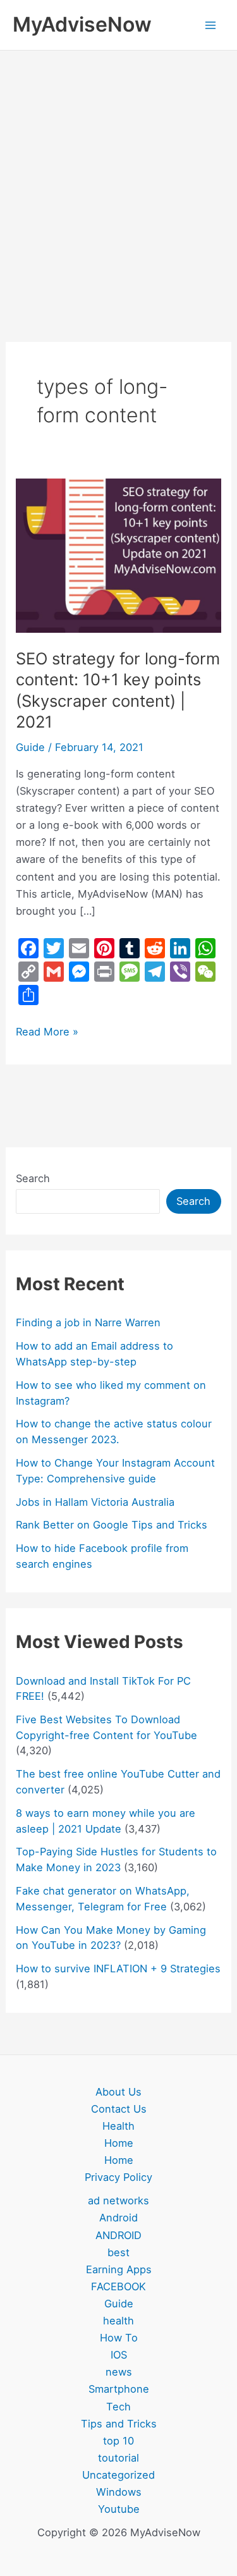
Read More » (47, 1031)
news (119, 2372)
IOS (119, 2355)
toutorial (118, 2458)
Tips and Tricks (119, 2424)
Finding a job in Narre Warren (88, 1322)
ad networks (118, 2201)
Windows (119, 2492)
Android (118, 2218)
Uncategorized (118, 2475)
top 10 (118, 2441)
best (118, 2252)
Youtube (119, 2509)
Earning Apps (119, 2269)
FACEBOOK (118, 2286)
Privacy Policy (118, 2177)
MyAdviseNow (82, 24)
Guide (30, 747)
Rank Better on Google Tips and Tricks (112, 1525)
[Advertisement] (118, 175)
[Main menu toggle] (210, 25)
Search (33, 1178)
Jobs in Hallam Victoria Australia (95, 1502)
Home (119, 2143)
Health (118, 2126)
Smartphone (119, 2389)
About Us (118, 2092)
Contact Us (119, 2109)
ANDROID (118, 2235)
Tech (118, 2407)
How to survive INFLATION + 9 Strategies (118, 1969)
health (118, 2321)
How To (119, 2338)
